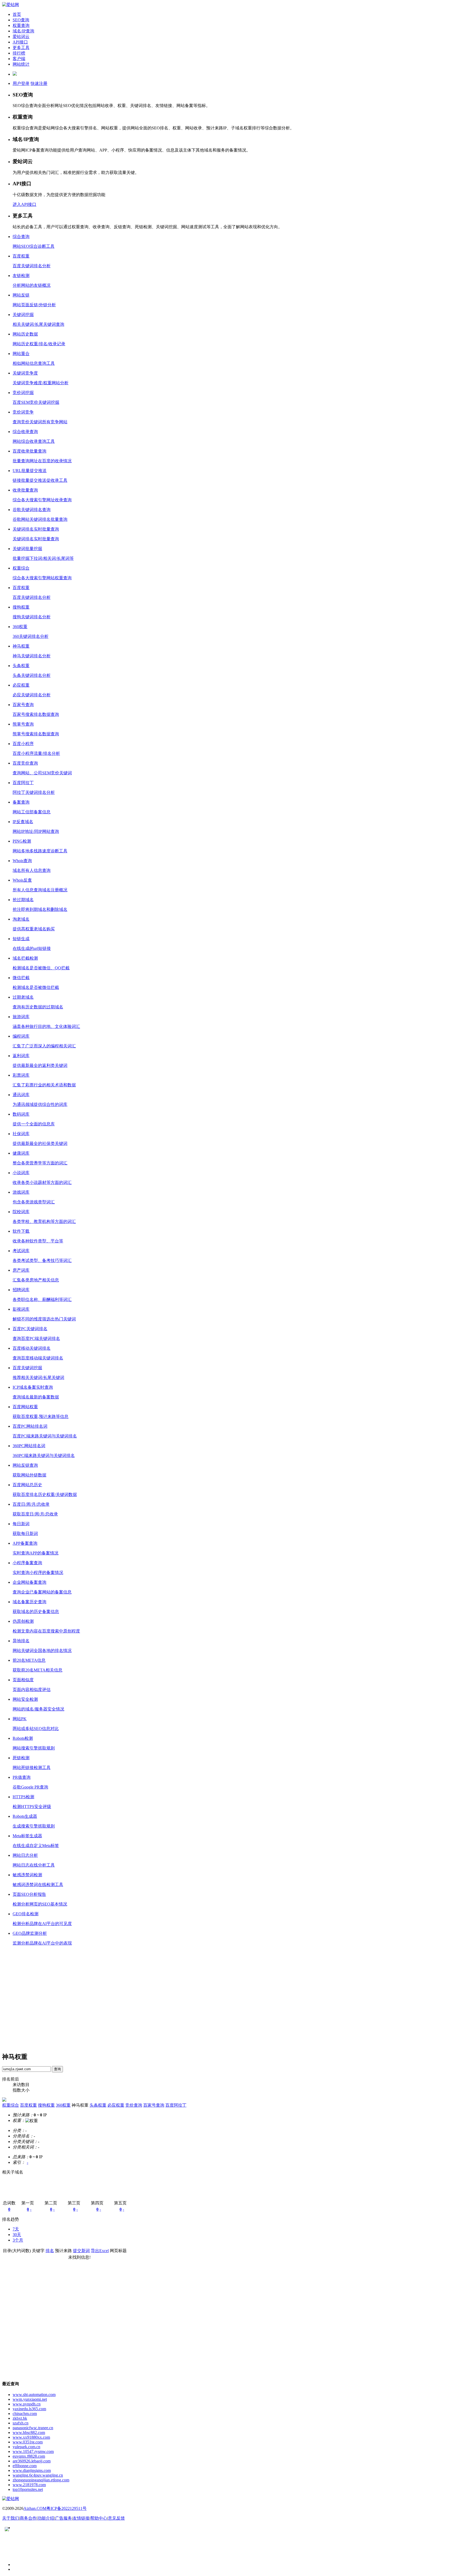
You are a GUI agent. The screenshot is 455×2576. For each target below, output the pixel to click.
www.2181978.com (29, 2485)
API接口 (20, 42)
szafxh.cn (21, 2423)
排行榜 (19, 53)
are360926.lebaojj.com (32, 2461)
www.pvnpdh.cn (27, 2404)
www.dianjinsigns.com (32, 2470)
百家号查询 (154, 2105)
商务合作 (28, 2518)
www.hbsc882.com (29, 2432)
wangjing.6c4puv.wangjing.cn (38, 2475)
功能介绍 (46, 2518)
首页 (17, 14)
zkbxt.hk (20, 2418)
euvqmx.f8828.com (29, 2456)
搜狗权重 (46, 2105)
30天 (17, 2235)
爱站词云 (21, 37)
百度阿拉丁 (176, 2105)
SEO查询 (21, 20)
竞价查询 (134, 2105)
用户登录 (21, 83)
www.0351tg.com (28, 2442)
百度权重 (28, 2105)
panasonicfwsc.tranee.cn (33, 2428)
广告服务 (63, 2518)
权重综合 (11, 2105)
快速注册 (39, 83)
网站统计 (21, 64)
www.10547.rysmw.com (33, 2451)
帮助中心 (99, 2518)
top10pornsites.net (28, 2489)
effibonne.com (25, 2466)
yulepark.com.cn (26, 2447)
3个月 (18, 2240)
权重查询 (21, 25)
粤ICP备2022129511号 (66, 2508)
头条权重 (98, 2105)
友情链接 (81, 2518)
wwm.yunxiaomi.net (30, 2399)
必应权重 (116, 2105)
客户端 (19, 59)
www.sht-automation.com (34, 2395)
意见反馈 (116, 2518)
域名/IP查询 (23, 31)
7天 (16, 2229)
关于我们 (11, 2518)
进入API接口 (24, 204)
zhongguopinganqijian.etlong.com (41, 2480)
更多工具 (21, 48)
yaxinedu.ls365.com (29, 2409)
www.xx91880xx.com (31, 2437)
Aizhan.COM (35, 2508)
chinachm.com (25, 2414)
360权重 (63, 2105)
